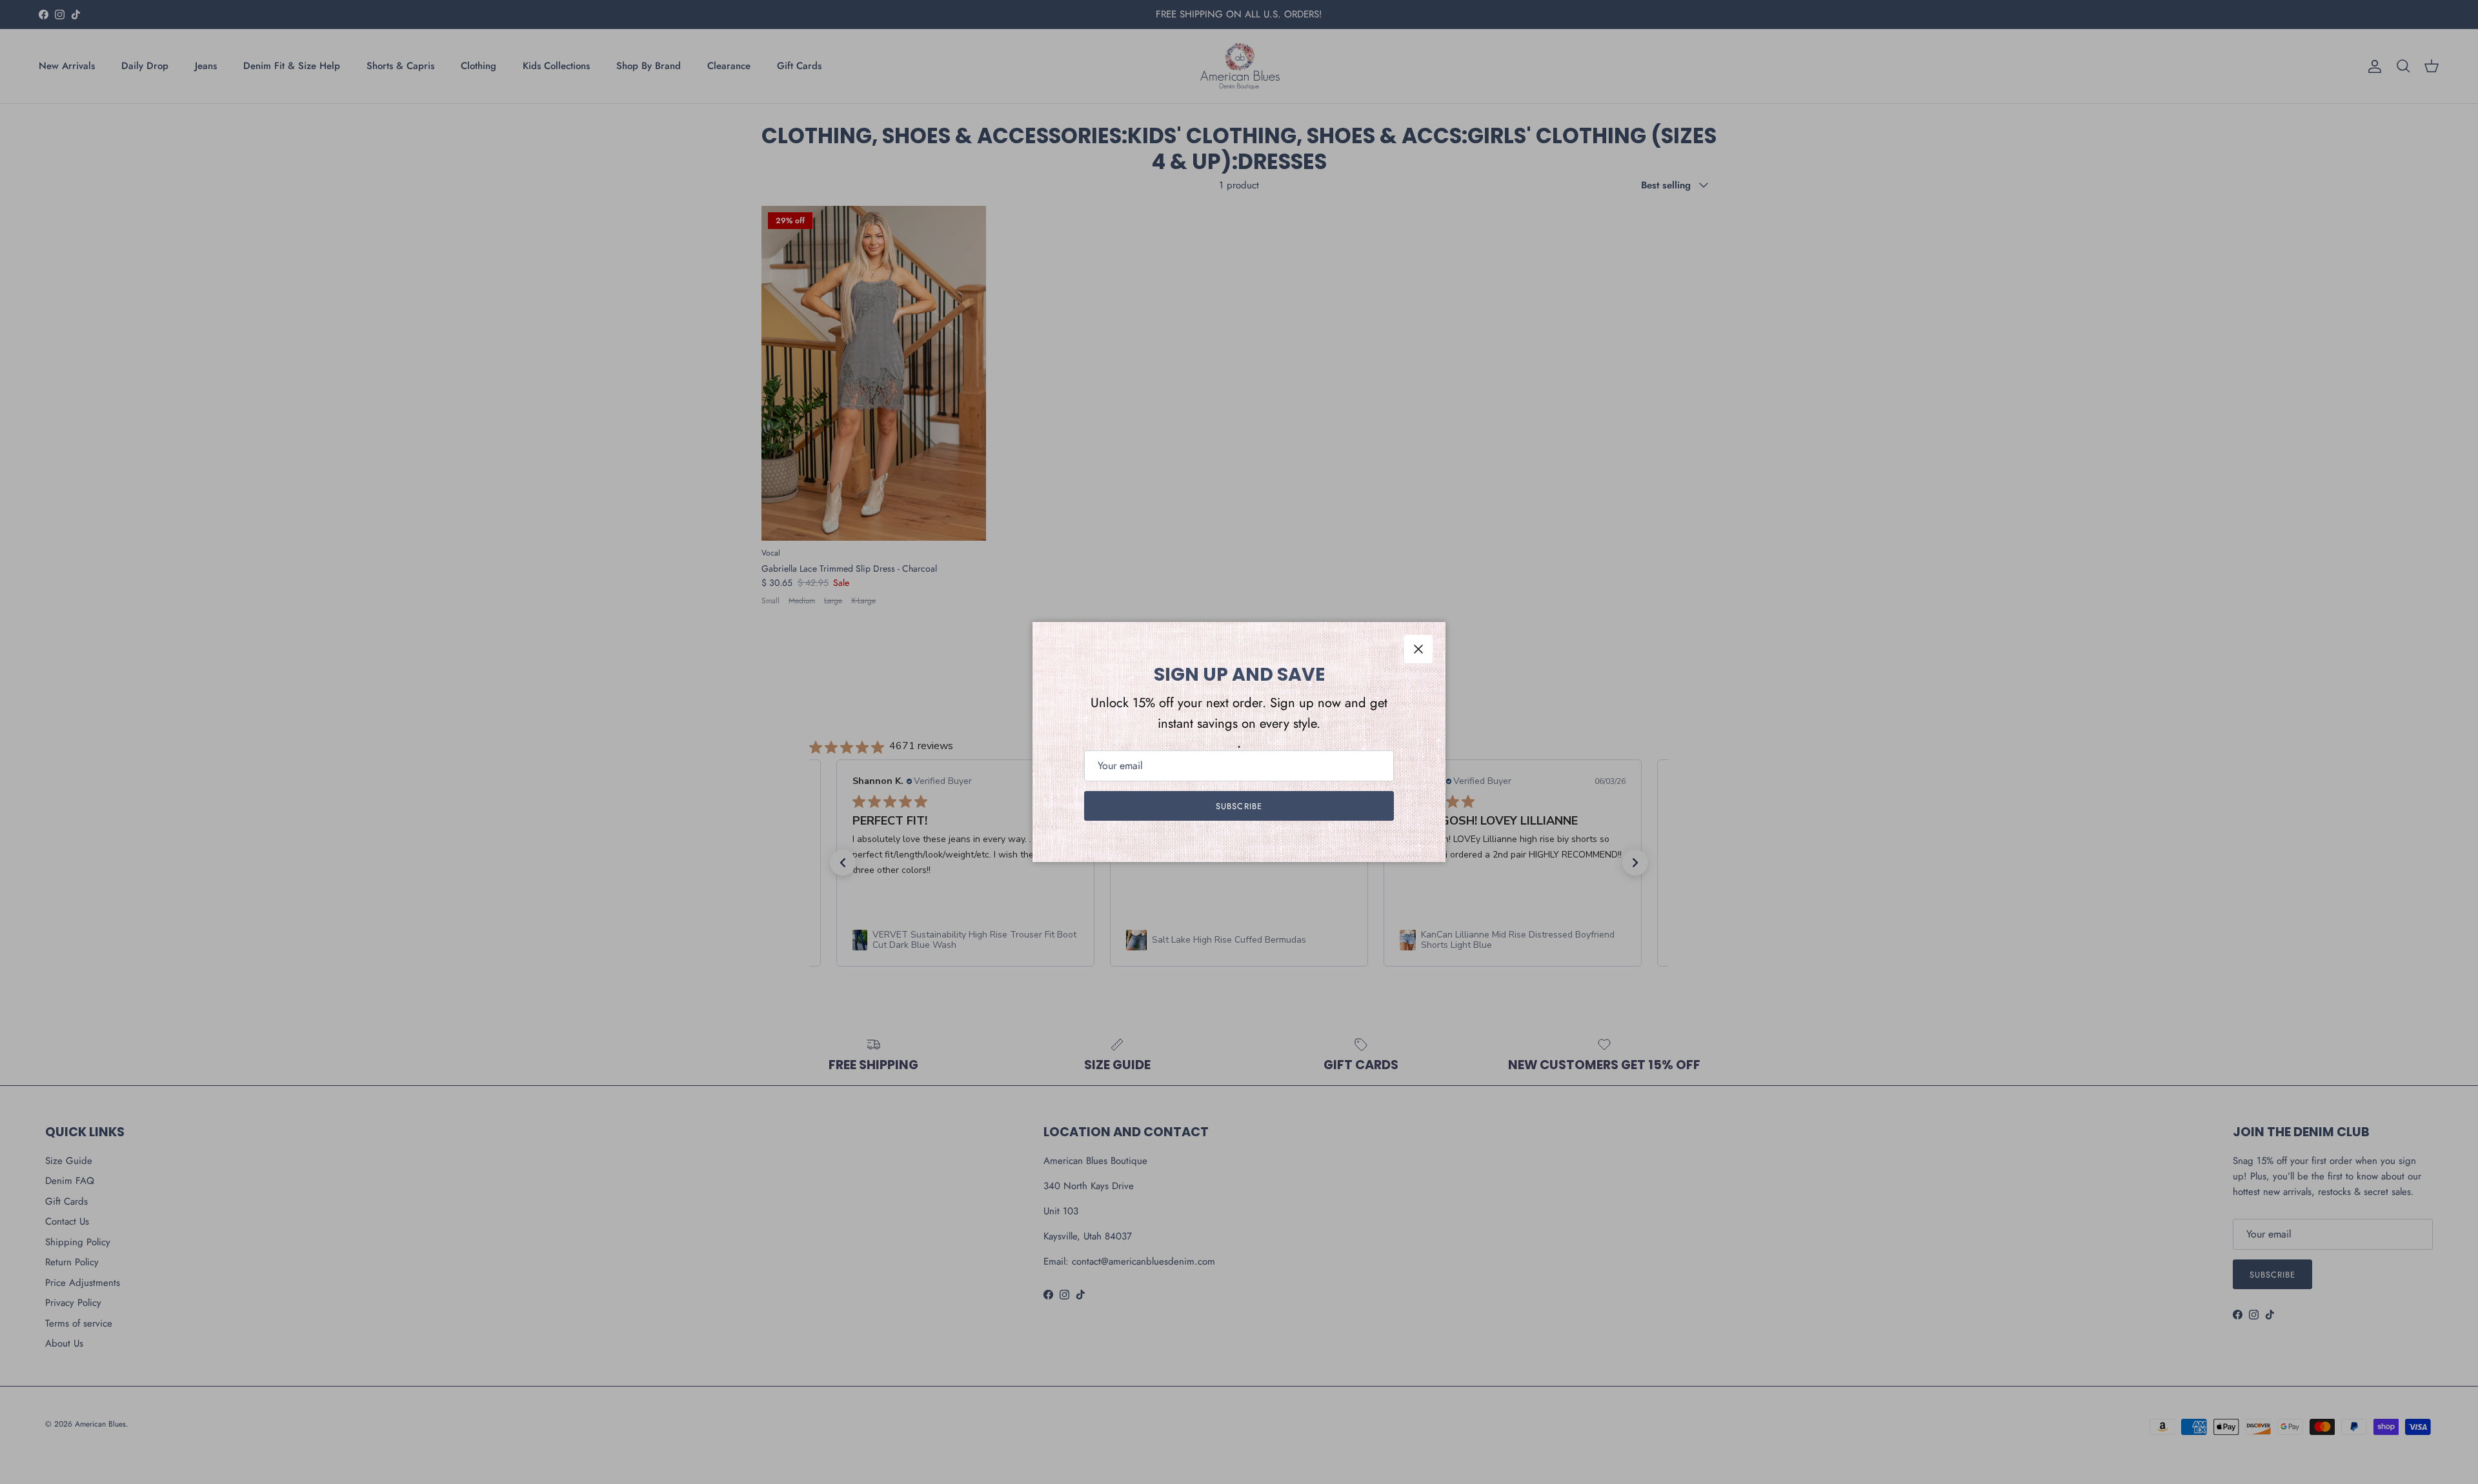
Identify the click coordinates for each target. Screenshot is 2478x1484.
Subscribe (1239, 806)
